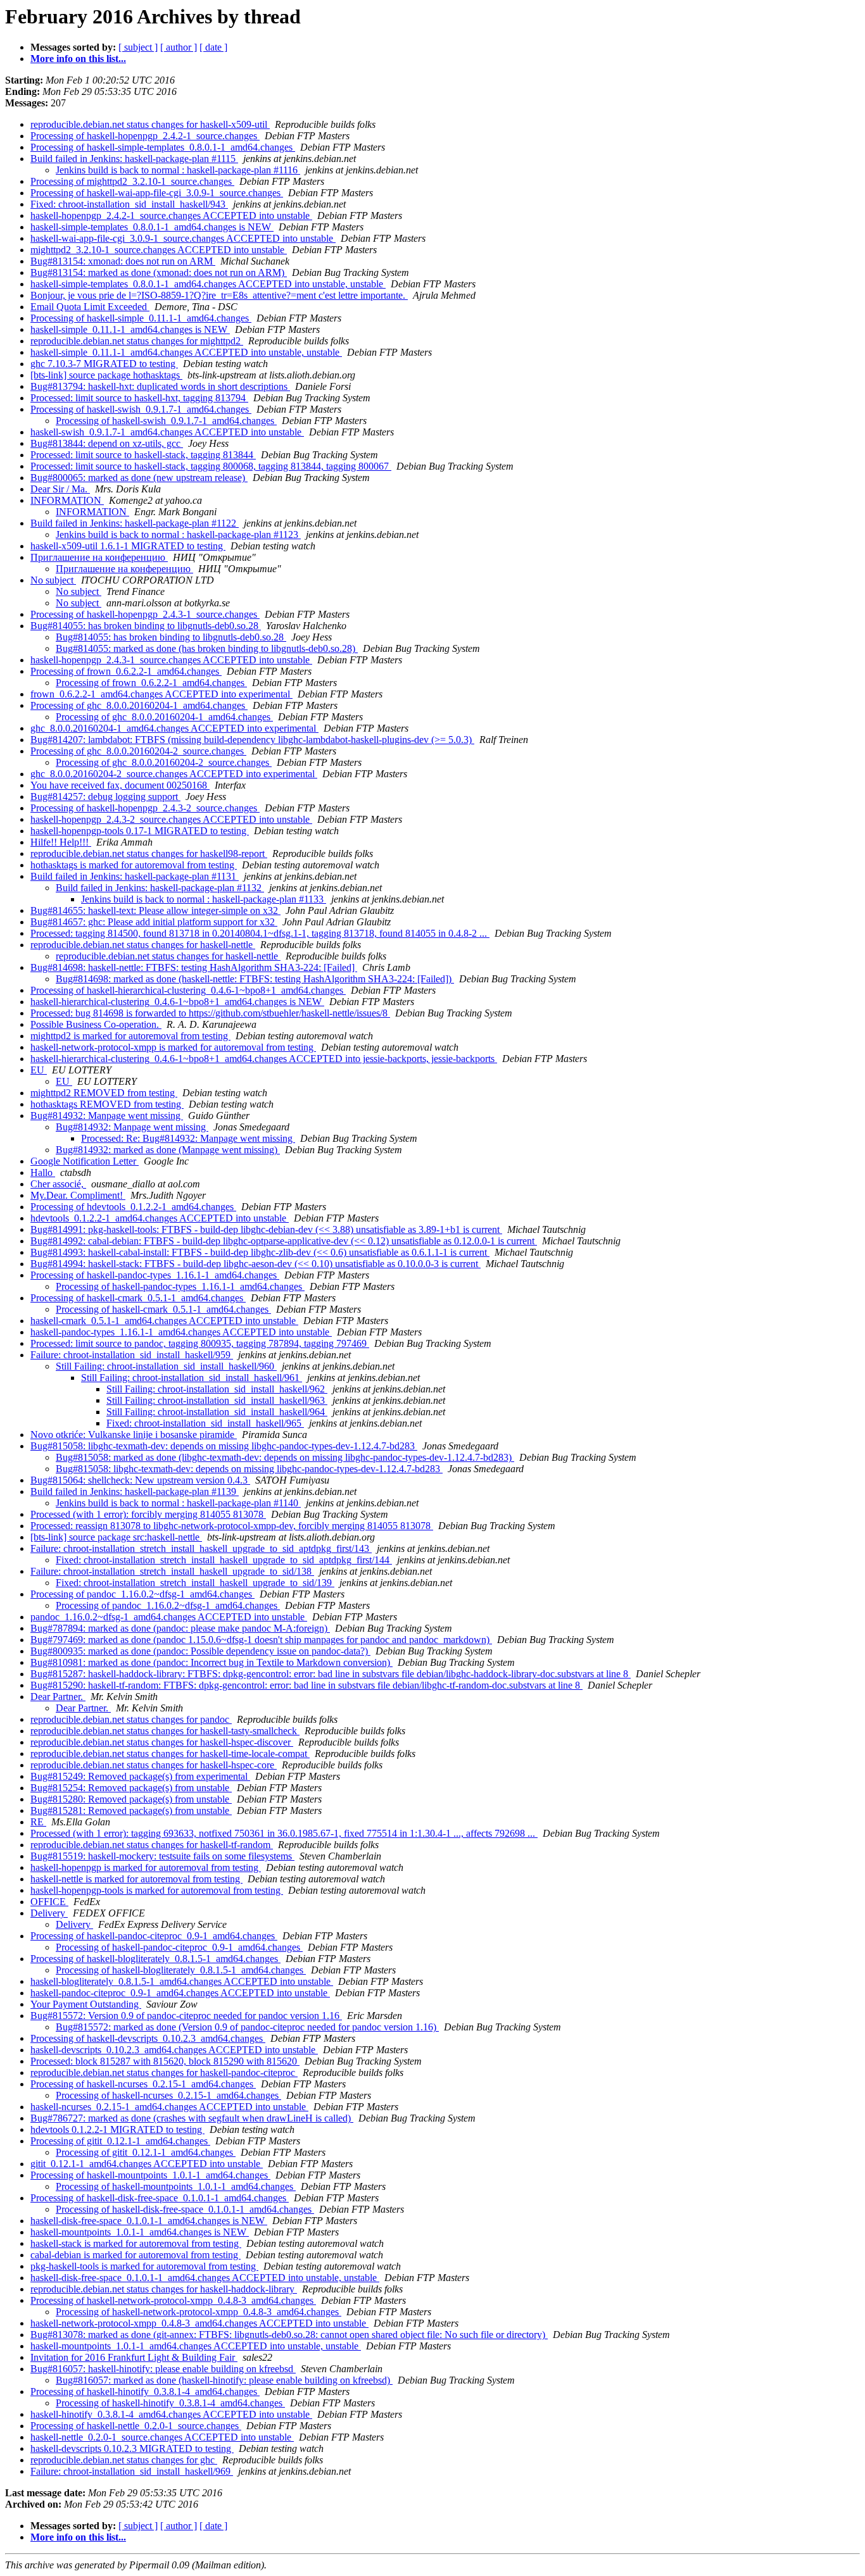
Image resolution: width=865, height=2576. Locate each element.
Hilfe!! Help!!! (61, 842)
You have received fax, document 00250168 (120, 785)
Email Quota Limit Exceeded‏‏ (90, 307)
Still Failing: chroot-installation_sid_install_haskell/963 (217, 1400)
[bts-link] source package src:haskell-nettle (116, 1537)
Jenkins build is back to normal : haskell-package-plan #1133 (204, 899)
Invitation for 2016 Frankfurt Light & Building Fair (134, 2357)
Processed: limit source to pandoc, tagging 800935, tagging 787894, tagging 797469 (200, 1343)
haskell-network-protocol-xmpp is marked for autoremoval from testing (173, 1047)
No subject (53, 580)
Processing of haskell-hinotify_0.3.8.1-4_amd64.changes (145, 2392)
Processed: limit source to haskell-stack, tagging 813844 (143, 455)
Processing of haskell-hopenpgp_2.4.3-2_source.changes (145, 808)
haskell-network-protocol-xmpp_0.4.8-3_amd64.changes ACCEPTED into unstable (199, 2323)
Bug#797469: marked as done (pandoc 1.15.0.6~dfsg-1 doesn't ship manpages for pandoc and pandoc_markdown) (261, 1640)
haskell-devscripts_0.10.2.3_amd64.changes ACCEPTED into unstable (174, 2050)
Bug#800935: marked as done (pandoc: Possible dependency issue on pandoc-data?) (200, 1651)
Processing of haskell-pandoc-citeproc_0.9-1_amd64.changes (154, 1936)
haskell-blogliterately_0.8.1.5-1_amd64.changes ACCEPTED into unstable (182, 1981)
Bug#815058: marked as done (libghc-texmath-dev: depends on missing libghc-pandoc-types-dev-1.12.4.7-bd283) (285, 1457)
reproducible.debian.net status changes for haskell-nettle (143, 945)
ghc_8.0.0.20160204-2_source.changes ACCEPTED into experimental (174, 774)
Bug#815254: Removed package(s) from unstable (131, 1788)
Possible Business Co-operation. (96, 1024)
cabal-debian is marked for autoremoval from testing (136, 2255)
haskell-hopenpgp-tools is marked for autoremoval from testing (157, 1890)
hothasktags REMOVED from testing (107, 1104)
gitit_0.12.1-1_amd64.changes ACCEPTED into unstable (147, 2164)
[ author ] (179, 47)
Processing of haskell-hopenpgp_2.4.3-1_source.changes (145, 614)
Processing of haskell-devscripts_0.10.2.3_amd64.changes (148, 2038)
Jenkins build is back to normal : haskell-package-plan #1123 (178, 535)
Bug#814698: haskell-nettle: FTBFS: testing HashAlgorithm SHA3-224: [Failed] (194, 967)
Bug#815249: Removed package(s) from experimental (140, 1776)
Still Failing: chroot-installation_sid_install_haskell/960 (166, 1366)
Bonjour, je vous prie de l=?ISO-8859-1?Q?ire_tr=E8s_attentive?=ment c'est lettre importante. (219, 295)
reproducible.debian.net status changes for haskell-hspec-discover (162, 1742)
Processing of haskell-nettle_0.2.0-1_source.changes (136, 2426)
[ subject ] (138, 47)
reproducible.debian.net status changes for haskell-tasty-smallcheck (165, 1731)
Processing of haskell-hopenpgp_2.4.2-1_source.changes (145, 136)
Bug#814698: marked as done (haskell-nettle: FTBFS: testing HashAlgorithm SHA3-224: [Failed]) (255, 979)
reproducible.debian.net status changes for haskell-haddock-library (164, 2289)
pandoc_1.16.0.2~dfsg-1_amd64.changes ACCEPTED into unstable (169, 1617)
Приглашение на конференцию (99, 557)
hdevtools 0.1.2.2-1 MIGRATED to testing (117, 2129)
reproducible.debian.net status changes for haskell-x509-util (150, 124)
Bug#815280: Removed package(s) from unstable (131, 1799)
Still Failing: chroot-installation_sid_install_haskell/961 (192, 1378)
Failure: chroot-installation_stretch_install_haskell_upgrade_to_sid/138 (172, 1571)
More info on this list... (78, 59)
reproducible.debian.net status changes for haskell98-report (149, 853)
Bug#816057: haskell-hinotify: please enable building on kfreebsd (163, 2369)
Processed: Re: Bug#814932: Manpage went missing (188, 1138)
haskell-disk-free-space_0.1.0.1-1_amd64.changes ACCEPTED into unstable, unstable (205, 2278)
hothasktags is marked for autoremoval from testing (134, 865)
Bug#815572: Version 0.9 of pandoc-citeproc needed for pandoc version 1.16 (186, 2016)
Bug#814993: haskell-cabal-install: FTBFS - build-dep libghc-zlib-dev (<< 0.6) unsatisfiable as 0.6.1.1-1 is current (260, 1252)
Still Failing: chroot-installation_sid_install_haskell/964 (217, 1412)
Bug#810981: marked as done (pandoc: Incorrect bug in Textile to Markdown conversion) (212, 1662)
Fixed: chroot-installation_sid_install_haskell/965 (205, 1423)
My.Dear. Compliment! (78, 1195)
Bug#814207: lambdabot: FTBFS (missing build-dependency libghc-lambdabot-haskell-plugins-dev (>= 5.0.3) (252, 740)
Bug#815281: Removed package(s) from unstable (131, 1810)
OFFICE (49, 1902)
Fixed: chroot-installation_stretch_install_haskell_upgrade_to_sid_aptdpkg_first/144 (224, 1560)
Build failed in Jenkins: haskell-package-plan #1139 (135, 1491)
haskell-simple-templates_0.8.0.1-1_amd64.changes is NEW (152, 227)
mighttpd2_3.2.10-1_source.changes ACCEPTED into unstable (159, 250)
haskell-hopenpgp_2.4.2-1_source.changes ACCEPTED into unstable (171, 216)
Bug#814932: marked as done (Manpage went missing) (168, 1150)
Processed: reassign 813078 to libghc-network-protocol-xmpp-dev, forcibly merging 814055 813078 (232, 1526)
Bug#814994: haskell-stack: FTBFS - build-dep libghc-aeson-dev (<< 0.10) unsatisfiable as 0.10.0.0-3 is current (256, 1264)
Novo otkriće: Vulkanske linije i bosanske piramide (134, 1435)
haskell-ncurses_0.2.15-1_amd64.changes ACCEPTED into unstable (169, 2107)
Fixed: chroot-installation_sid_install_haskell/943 (129, 204)
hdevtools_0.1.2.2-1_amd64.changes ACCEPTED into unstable (160, 1218)
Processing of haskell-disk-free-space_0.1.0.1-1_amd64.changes (160, 2198)
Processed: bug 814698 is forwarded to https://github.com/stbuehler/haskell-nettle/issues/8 (210, 1013)
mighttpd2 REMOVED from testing (104, 1093)
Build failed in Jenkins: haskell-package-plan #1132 (160, 888)
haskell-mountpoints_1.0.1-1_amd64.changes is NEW (140, 2232)
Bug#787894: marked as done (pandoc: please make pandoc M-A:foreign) (180, 1628)
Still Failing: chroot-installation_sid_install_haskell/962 (217, 1389)
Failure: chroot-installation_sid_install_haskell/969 (132, 2471)
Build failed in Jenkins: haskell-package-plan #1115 (134, 159)
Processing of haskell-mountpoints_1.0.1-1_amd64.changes (150, 2175)
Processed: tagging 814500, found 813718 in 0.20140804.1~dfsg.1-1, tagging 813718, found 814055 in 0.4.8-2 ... (260, 933)
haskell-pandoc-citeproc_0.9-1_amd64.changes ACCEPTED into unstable (180, 1993)
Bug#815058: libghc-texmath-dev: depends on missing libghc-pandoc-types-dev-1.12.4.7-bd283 (224, 1446)
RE (38, 1822)
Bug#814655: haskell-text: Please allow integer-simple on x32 (155, 910)
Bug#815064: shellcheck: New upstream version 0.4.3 (140, 1480)
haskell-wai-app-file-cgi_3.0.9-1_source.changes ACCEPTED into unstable (183, 238)
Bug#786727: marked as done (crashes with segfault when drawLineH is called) (192, 2118)
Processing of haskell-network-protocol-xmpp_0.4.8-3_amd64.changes (173, 2300)
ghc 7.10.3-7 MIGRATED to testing (104, 364)
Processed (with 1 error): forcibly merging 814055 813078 (148, 1514)
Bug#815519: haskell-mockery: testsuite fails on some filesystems (162, 1856)
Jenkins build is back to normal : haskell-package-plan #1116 (178, 170)
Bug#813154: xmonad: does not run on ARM (123, 261)
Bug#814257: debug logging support (105, 797)
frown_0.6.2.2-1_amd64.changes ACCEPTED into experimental (161, 694)
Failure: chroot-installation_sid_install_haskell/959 (132, 1355)
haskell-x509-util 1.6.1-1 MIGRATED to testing (128, 546)
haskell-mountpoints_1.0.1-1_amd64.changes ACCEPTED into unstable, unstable (196, 2346)
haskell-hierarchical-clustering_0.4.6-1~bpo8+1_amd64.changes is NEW (177, 1002)
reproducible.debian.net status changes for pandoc (131, 1719)
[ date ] (213, 47)
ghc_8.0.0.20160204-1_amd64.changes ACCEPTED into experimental (174, 728)
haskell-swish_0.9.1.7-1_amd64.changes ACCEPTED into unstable (167, 432)
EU (39, 1070)
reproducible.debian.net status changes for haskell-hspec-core (154, 1765)
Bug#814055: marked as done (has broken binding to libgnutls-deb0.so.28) (207, 648)
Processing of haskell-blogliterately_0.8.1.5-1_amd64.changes (155, 1959)
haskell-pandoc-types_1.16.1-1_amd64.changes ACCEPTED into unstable (181, 1332)
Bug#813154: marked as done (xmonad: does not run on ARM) (159, 272)
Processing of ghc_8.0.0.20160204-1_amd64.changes (139, 705)
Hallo (43, 1172)
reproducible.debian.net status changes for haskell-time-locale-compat (170, 1754)
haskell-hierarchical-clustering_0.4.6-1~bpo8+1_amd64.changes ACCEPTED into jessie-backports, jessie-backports (264, 1059)
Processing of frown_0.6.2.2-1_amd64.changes (126, 671)
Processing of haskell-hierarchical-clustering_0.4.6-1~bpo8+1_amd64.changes (188, 990)
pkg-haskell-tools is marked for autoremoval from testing (144, 2266)
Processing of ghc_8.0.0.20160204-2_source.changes (138, 751)
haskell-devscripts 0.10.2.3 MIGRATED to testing (132, 2448)
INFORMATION (67, 500)
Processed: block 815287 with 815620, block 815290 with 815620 (165, 2061)
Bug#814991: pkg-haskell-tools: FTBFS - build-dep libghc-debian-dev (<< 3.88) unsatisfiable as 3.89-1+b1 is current (266, 1229)
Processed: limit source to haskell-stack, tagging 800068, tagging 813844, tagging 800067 (211, 466)
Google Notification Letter (85, 1161)
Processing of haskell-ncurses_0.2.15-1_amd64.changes (143, 2084)
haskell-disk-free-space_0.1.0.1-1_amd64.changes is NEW (149, 2221)
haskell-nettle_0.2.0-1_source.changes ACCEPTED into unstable (162, 2437)
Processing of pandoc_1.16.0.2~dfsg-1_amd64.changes (142, 1594)
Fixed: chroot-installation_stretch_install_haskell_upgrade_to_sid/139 (195, 1583)
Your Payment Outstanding (86, 2004)
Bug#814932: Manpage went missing (107, 1116)
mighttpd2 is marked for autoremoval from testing (130, 1036)
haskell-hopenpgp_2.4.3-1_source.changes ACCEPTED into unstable (171, 660)
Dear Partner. (58, 1697)
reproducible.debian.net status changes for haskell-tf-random (152, 1845)
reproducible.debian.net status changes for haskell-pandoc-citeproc (164, 2073)
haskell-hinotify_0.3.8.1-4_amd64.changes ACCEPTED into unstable (171, 2414)
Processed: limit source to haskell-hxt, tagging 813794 (139, 398)
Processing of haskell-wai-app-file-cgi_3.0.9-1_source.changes (157, 193)
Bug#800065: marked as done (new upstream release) (139, 478)
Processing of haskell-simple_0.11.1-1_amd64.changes (141, 318)
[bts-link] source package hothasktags (106, 375)
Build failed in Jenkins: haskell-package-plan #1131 (135, 876)
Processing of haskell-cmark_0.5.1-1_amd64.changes (138, 1298)
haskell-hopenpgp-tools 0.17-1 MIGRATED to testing (140, 831)
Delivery (49, 1913)
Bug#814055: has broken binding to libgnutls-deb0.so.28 (146, 626)
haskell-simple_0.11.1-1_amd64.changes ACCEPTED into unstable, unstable (186, 352)
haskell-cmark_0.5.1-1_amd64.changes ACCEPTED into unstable (164, 1321)
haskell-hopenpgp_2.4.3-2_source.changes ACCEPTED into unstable (171, 819)
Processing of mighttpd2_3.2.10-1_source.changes (132, 181)
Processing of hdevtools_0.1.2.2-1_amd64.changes (133, 1207)
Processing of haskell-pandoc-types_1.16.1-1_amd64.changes (155, 1275)
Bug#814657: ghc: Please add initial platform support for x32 (154, 922)
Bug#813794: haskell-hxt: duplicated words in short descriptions (160, 386)
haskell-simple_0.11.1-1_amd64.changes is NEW (130, 329)
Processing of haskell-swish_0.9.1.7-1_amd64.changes (141, 409)
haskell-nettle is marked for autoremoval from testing (136, 1879)
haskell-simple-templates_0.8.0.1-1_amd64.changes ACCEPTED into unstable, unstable (208, 284)
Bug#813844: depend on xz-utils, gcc (107, 443)
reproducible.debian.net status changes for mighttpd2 (137, 341)
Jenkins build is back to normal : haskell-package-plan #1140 (178, 1503)
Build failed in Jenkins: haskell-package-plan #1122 (135, 523)
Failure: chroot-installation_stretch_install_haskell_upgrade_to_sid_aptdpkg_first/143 (201, 1548)
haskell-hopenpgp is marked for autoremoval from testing (146, 1867)
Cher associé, (58, 1184)
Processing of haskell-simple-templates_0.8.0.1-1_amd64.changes (163, 147)
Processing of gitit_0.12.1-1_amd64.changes (120, 2141)
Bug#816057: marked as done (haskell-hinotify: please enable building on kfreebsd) (224, 2380)
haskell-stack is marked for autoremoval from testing (136, 2243)
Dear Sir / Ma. (60, 489)
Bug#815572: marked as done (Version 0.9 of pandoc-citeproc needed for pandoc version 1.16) (247, 2027)
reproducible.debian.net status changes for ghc (124, 2460)
